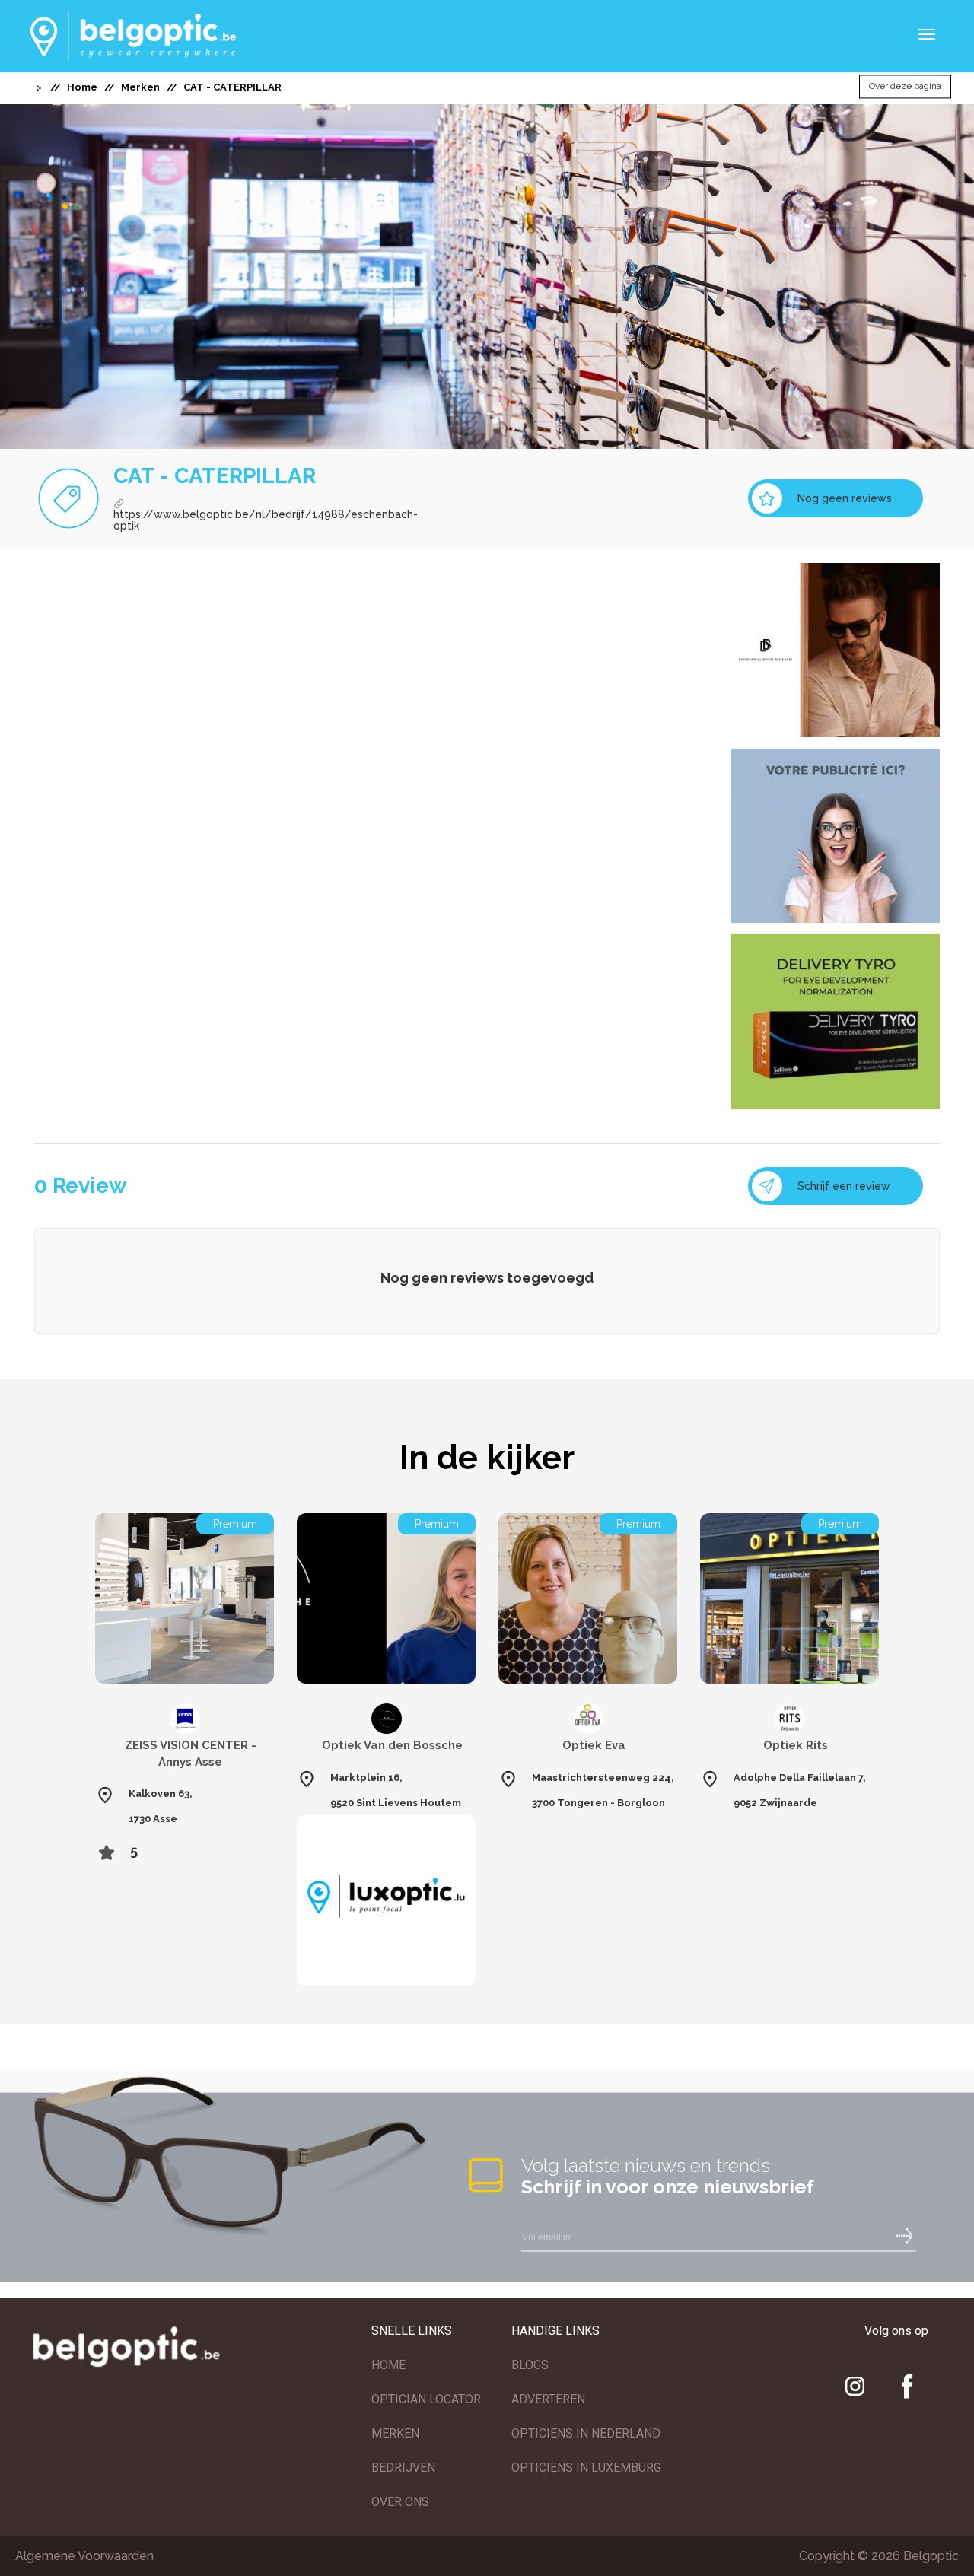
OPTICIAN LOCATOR (426, 2399)
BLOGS (530, 2365)
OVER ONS (400, 2502)
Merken (140, 87)
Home (82, 87)
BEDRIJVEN (403, 2468)
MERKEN (395, 2433)
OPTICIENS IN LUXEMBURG (586, 2468)
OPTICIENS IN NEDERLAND (586, 2433)
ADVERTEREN (548, 2399)
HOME (388, 2365)
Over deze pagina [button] (905, 87)
